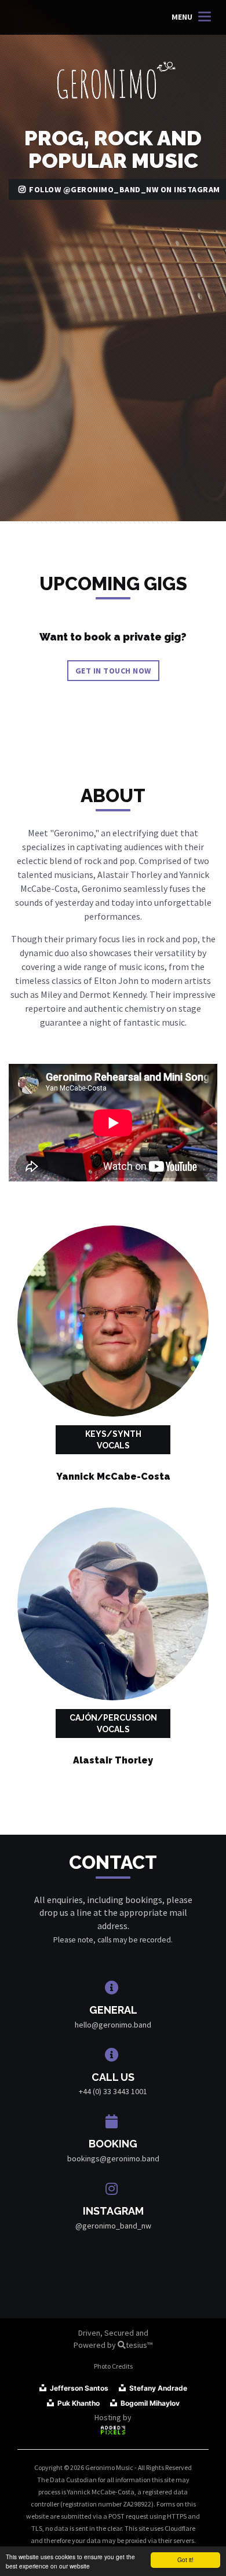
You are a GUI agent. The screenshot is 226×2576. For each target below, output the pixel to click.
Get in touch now (113, 671)
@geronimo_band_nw (113, 2226)
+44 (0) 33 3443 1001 (113, 2091)
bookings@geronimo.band (113, 2158)
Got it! (185, 2559)
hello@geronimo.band (113, 2025)
